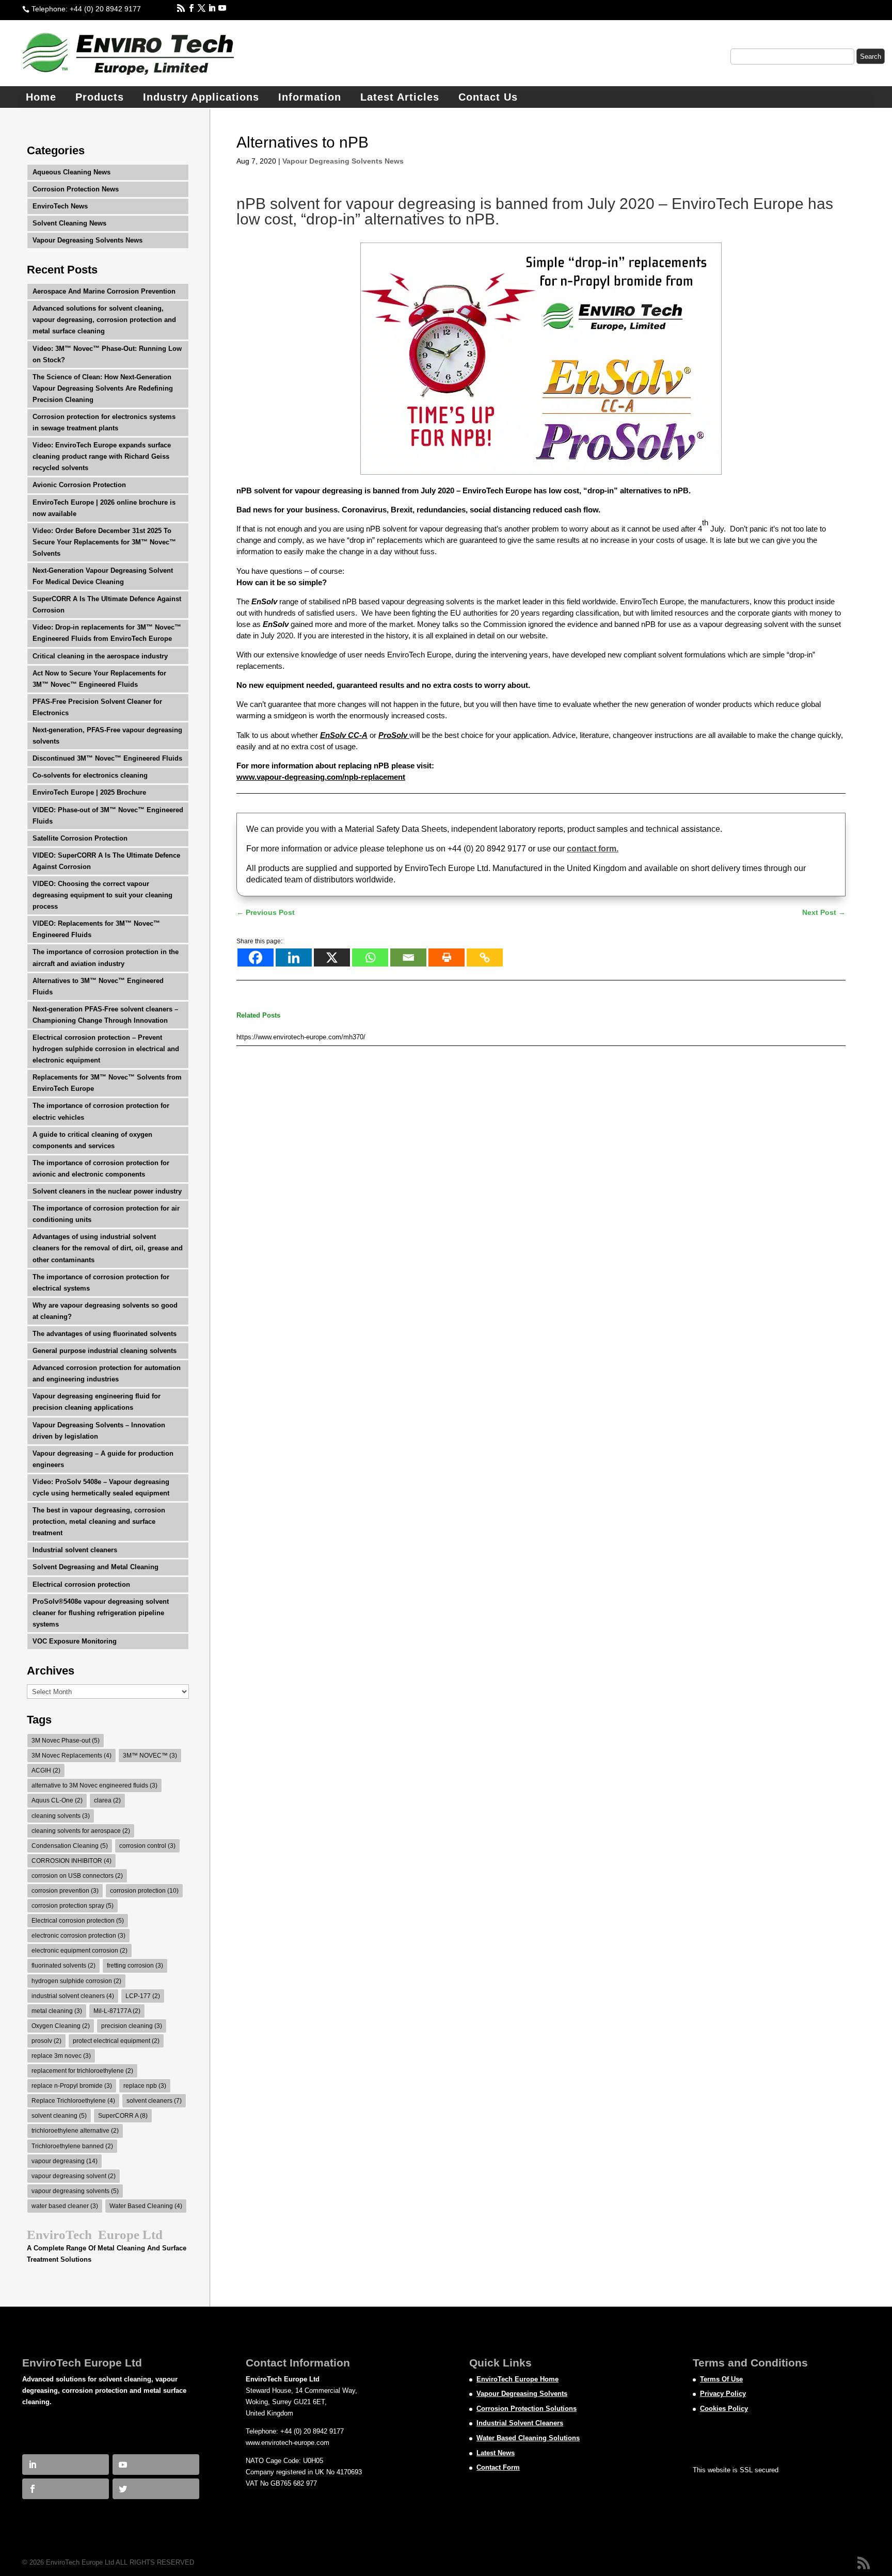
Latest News (496, 2453)
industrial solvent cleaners (73, 1996)
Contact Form (498, 2467)
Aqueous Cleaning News (71, 172)
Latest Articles (400, 97)
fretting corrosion (135, 1966)
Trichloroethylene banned (72, 2146)
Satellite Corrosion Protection (80, 838)
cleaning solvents (61, 1816)
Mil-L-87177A (117, 2011)
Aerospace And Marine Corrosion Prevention (104, 291)
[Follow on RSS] (176, 8)
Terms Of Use (721, 2379)
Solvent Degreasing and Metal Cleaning (95, 1567)
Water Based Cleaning (146, 2206)
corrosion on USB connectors (77, 1876)
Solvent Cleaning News (69, 223)
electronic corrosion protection (78, 1936)
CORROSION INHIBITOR (71, 1861)
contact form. (593, 849)
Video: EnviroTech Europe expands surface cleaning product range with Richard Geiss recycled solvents (102, 456)
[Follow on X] (197, 8)
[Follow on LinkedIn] (207, 8)
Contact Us (488, 97)
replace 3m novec (61, 2056)
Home (41, 97)
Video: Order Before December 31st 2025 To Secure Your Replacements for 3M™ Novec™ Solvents (104, 542)
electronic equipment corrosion (79, 1951)
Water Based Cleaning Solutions (528, 2438)
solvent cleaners (154, 2101)
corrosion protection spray (73, 1906)
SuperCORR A (123, 2116)
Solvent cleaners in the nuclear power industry (107, 1191)
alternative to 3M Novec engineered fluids (94, 1785)
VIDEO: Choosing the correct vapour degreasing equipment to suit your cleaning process (102, 895)
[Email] (408, 957)
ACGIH (46, 1770)
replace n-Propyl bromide (72, 2086)
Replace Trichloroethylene (73, 2101)
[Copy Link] (485, 957)
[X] (332, 957)
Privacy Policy (723, 2394)
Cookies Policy (724, 2409)
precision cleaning (132, 2026)
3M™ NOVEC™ (150, 1756)
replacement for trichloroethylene (82, 2071)
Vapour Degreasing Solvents (522, 2394)
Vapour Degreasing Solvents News (343, 161)
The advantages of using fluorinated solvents (105, 1334)
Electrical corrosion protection (81, 1584)
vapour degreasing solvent (74, 2176)
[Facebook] (256, 957)
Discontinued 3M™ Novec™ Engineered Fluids (107, 758)
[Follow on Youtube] (217, 8)
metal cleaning (57, 2011)
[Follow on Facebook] (186, 8)
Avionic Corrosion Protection (79, 485)
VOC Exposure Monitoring (75, 1641)
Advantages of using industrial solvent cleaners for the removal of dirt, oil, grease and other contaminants (108, 1248)
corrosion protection (144, 1891)
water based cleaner (65, 2206)
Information (310, 97)
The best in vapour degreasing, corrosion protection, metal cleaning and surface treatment (99, 1522)
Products (100, 97)
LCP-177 (143, 1996)
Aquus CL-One (57, 1800)
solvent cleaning (59, 2116)
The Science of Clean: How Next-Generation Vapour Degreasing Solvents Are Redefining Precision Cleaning (103, 388)
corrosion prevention (65, 1891)
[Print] (447, 957)
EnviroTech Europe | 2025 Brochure (89, 792)
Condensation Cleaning (70, 1846)
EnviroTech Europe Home (517, 2379)
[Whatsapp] (370, 957)
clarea (107, 1800)
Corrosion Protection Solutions (527, 2409)
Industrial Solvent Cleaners (520, 2423)
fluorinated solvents (63, 1966)
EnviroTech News (60, 206)
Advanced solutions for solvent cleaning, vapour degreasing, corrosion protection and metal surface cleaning (104, 320)
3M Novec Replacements (71, 1756)
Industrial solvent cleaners (75, 1550)
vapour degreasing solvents (75, 2191)
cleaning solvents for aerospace (81, 1831)
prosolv (46, 2041)
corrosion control (147, 1846)
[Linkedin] (294, 957)
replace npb (145, 2086)
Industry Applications (201, 97)
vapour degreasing (65, 2161)
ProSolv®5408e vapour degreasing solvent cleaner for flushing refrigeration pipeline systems (101, 1613)
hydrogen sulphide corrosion (76, 1981)
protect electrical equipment (116, 2041)
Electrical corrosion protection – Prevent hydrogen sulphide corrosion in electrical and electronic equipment (106, 1049)
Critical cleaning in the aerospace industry (100, 656)
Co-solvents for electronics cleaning (90, 775)
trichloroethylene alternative (75, 2131)
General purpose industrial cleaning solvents (105, 1351)
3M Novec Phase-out (66, 1741)
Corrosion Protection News (76, 189)
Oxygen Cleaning (61, 2026)
